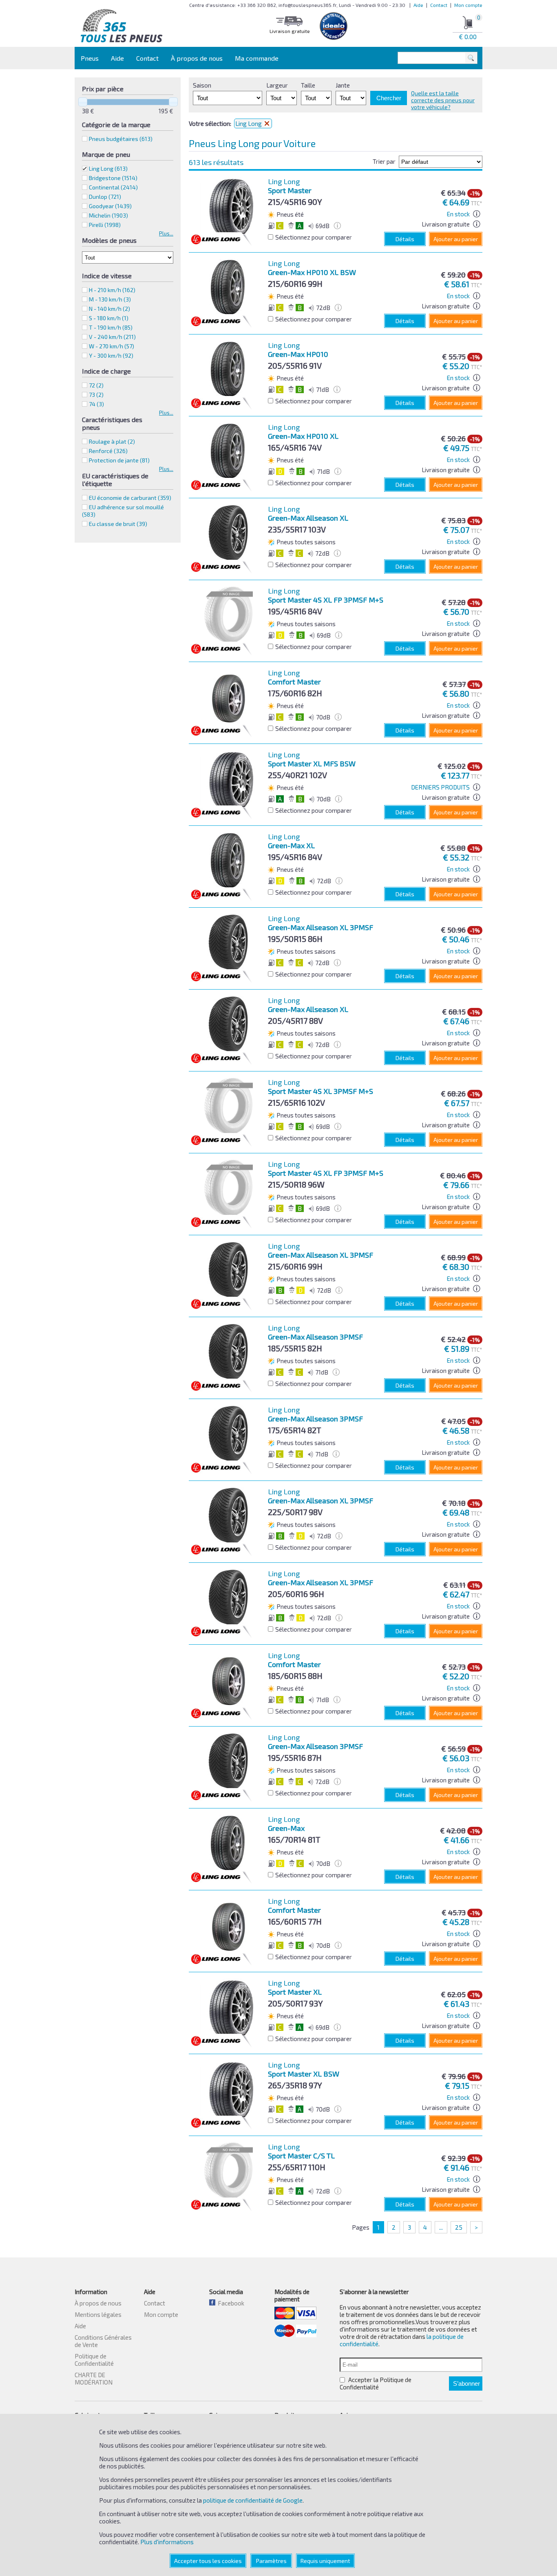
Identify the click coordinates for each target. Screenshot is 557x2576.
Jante (343, 85)
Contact (439, 5)
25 (459, 2227)
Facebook (230, 2303)
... (441, 2227)
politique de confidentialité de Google (253, 2500)
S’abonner (466, 2384)
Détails (405, 239)
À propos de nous (197, 58)
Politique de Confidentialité (94, 2360)
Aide (418, 5)
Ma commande (257, 58)
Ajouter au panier (456, 239)
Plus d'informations (167, 2542)
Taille (308, 85)
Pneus (90, 58)
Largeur (277, 85)
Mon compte (468, 5)
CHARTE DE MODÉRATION (94, 2378)
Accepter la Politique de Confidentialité (376, 2383)
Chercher (389, 98)
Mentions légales (98, 2314)
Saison (202, 85)
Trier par (384, 161)
